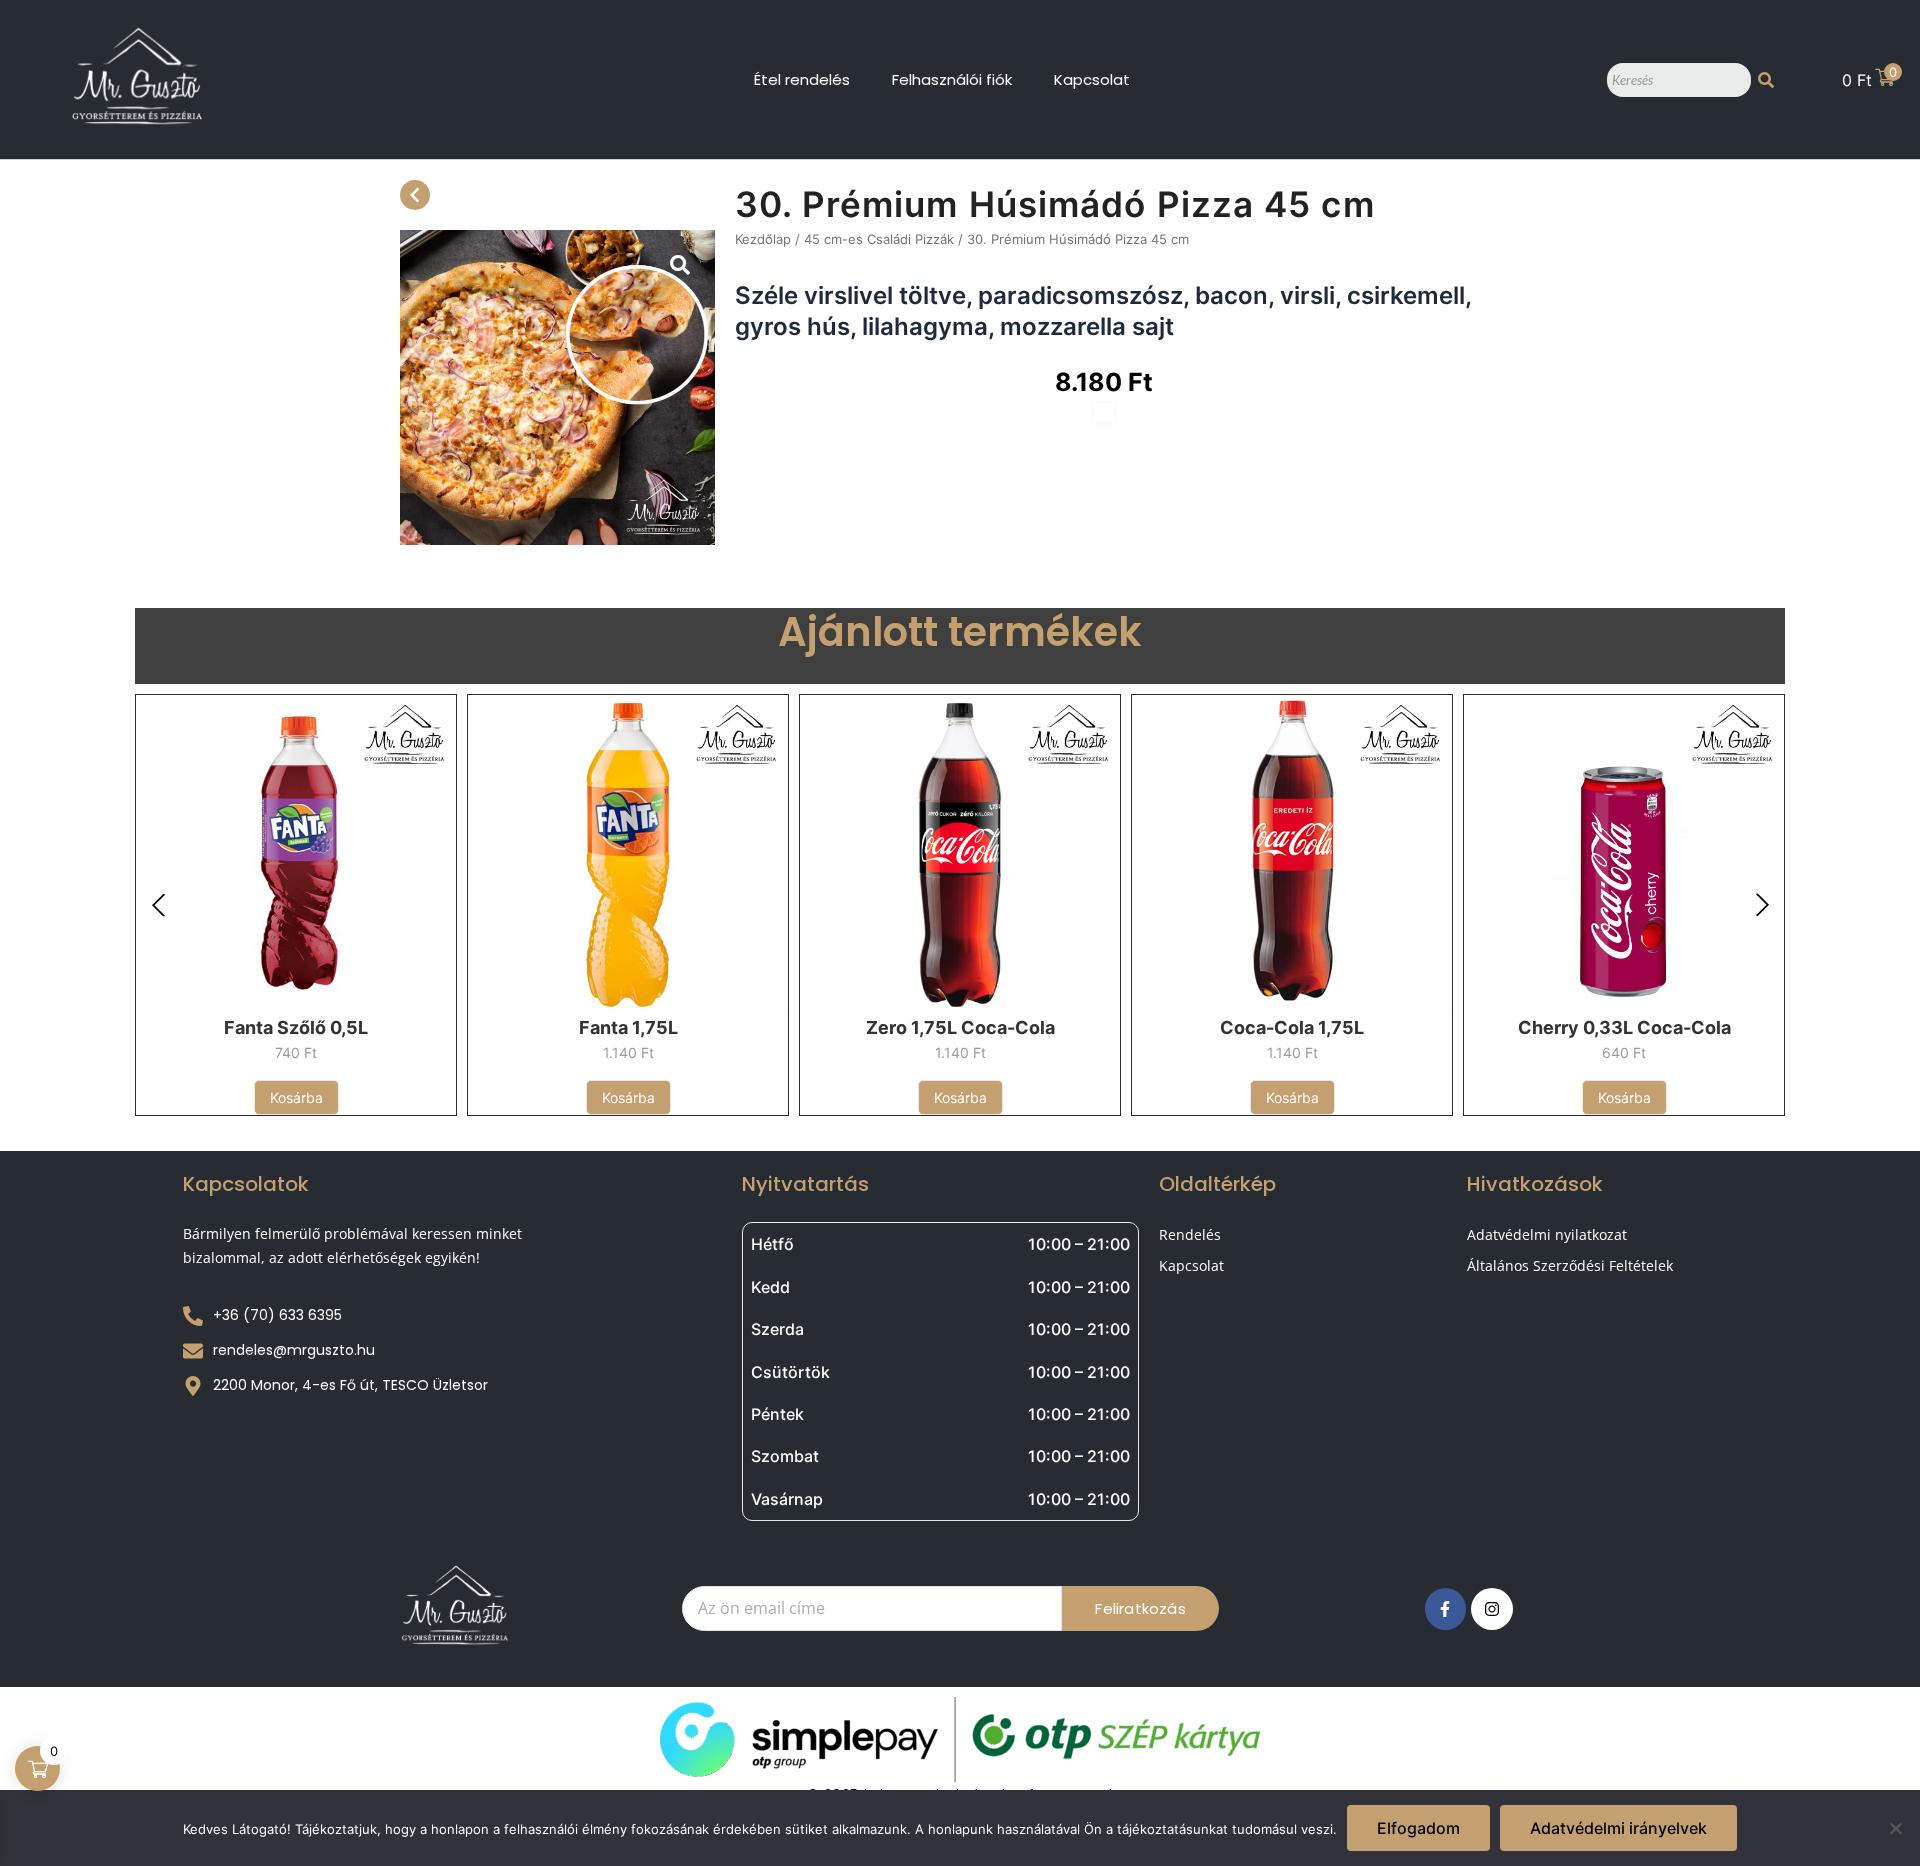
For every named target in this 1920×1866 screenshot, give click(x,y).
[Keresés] (1766, 80)
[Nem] (1895, 1828)
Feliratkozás (1140, 1608)
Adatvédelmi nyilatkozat (1547, 1234)
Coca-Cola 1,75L (1292, 1027)
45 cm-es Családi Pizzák (879, 239)
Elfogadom (1418, 1828)
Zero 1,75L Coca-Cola (960, 1027)
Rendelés (1190, 1234)
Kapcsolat (1092, 79)
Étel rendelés (802, 79)
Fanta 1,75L (628, 1027)
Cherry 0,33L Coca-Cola (1624, 1027)
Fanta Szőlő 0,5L (296, 1027)
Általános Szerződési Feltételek (1570, 1265)
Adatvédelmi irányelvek (1618, 1828)
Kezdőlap (763, 239)
